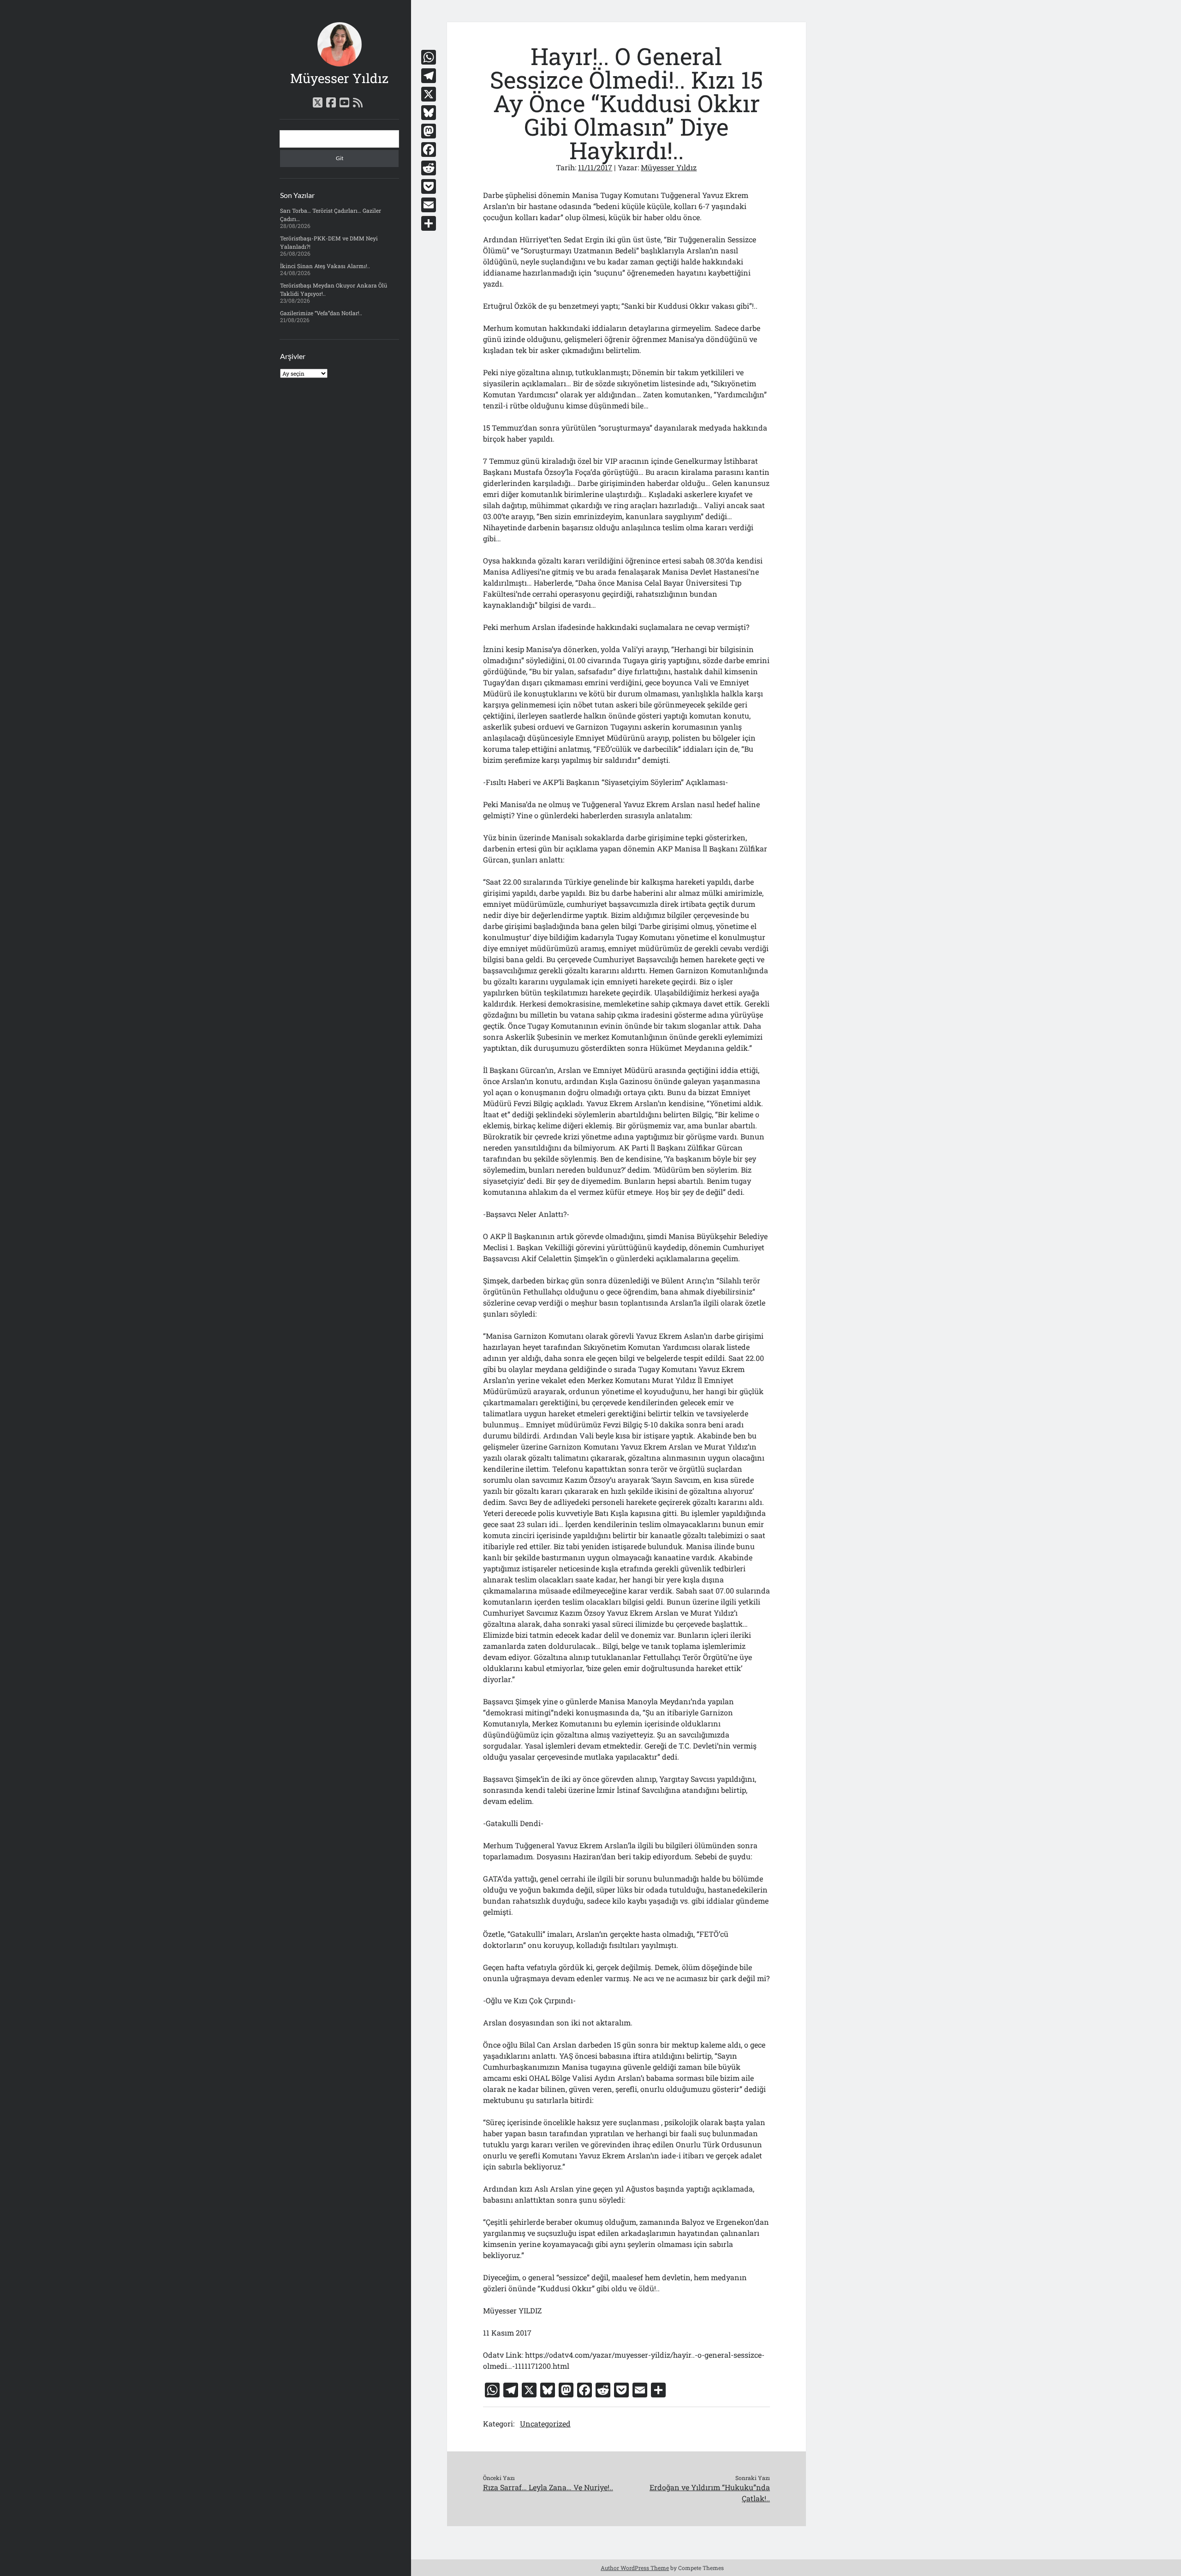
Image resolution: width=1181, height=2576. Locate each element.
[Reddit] (429, 168)
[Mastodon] (429, 131)
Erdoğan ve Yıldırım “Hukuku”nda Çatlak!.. (710, 2493)
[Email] (429, 205)
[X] (429, 94)
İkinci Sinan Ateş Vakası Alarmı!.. (325, 266)
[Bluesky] (429, 113)
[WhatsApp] (429, 57)
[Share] (429, 223)
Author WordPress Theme (635, 2568)
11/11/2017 (595, 167)
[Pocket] (429, 186)
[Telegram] (429, 76)
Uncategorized (545, 2423)
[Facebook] (429, 150)
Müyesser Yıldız (339, 78)
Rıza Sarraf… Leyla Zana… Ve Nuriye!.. (548, 2487)
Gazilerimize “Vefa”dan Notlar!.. (321, 313)
